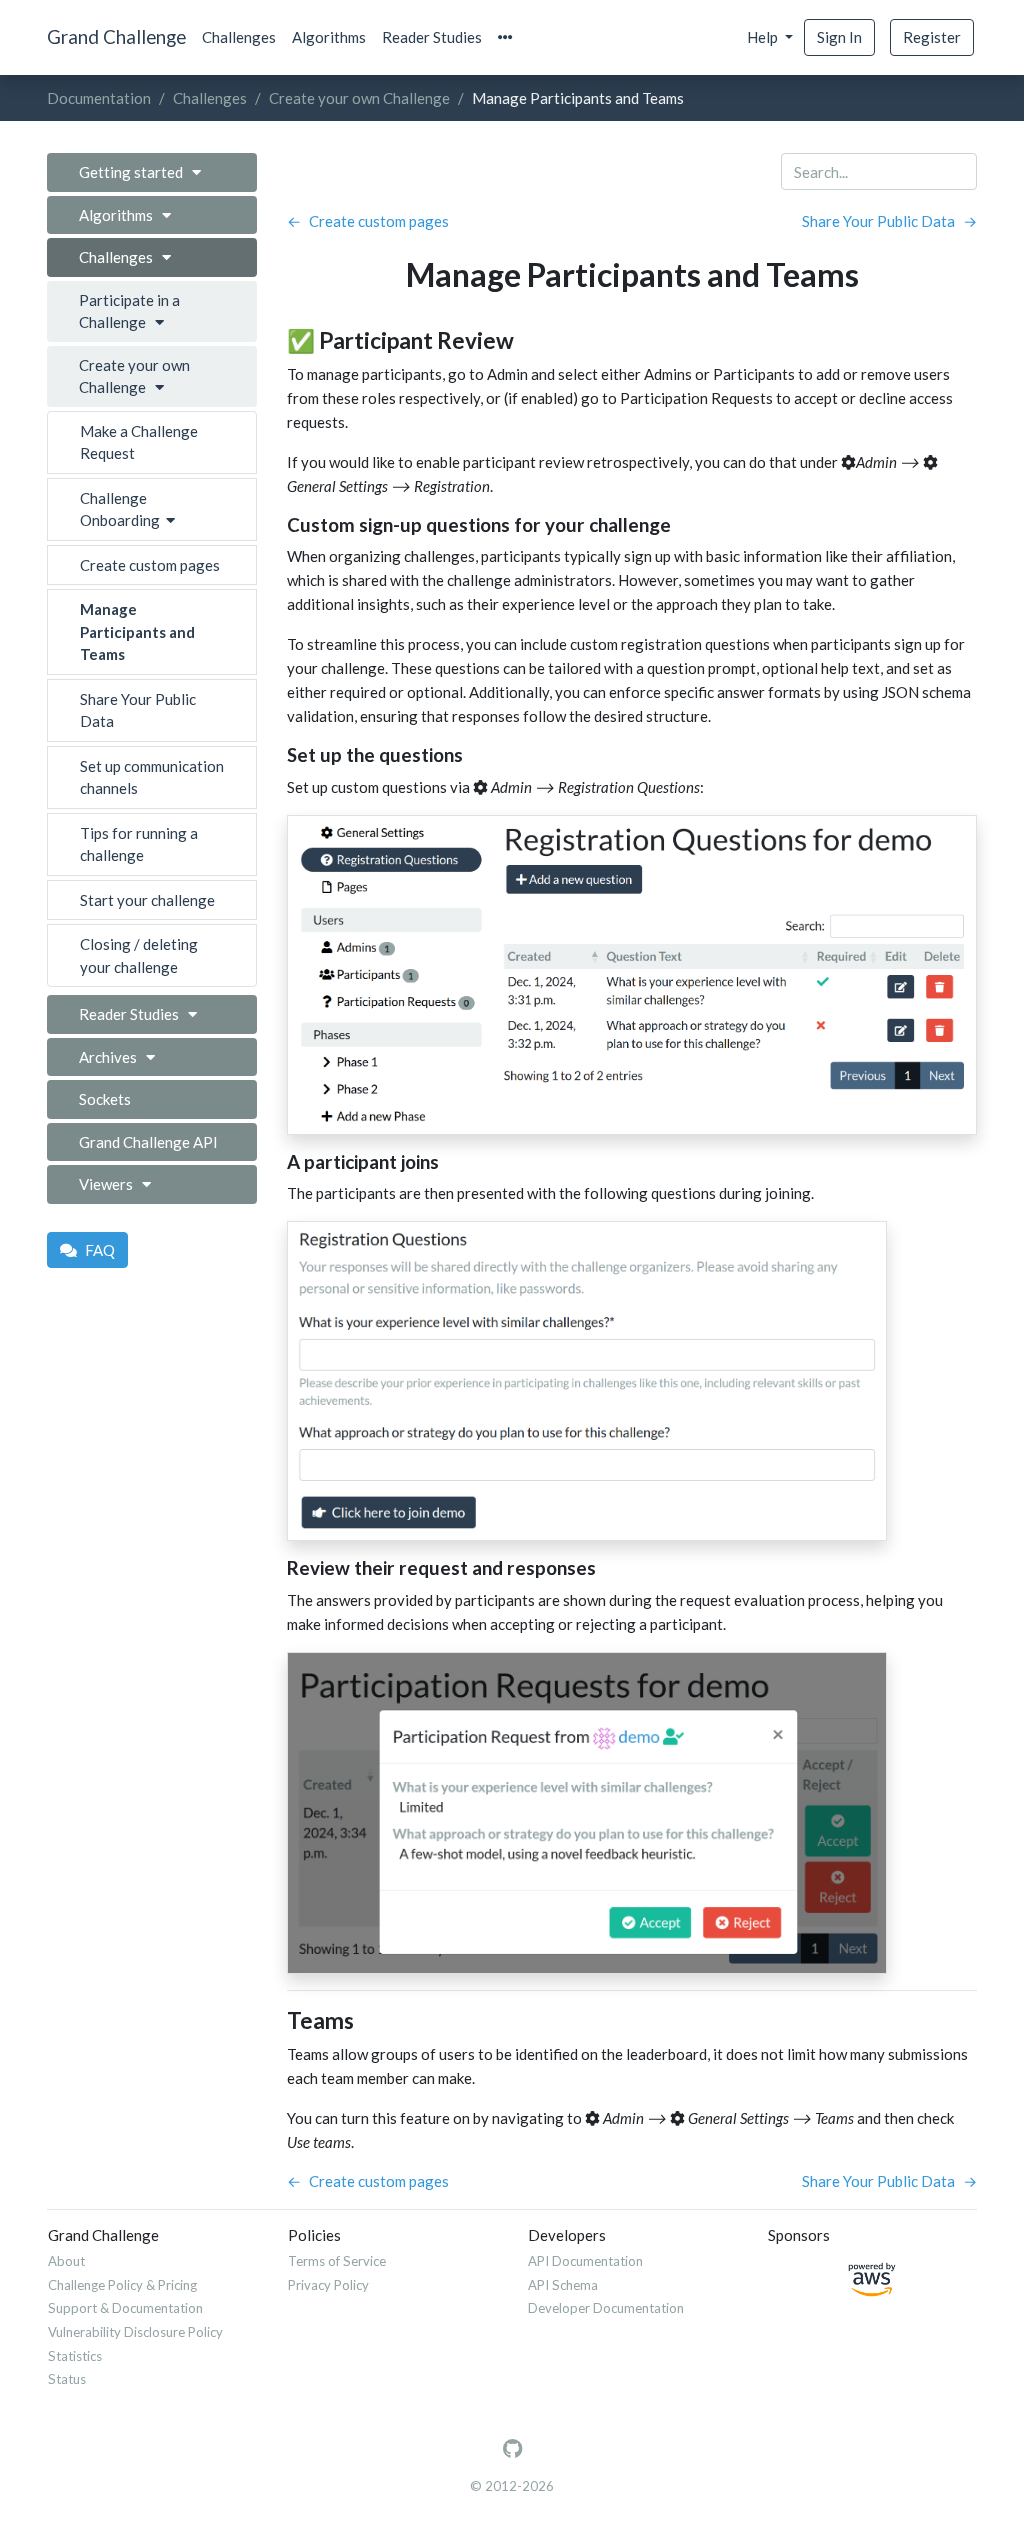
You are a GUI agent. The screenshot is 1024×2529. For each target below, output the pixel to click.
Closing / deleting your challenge (139, 955)
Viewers (110, 1184)
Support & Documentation (125, 2308)
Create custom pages (150, 565)
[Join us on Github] (512, 2449)
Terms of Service (337, 2261)
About (66, 2261)
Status (67, 2379)
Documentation (99, 98)
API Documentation (585, 2261)
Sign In (839, 37)
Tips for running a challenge (139, 844)
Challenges (239, 37)
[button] (505, 37)
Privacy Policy (328, 2285)
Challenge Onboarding (123, 509)
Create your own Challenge (359, 98)
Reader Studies (432, 37)
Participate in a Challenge (129, 311)
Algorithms (329, 37)
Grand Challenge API (148, 1142)
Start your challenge (147, 900)
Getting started (135, 172)
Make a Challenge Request (139, 442)
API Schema (563, 2285)
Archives (112, 1057)
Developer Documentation (606, 2308)
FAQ (100, 1250)
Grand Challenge (116, 36)
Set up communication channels (152, 777)
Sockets (105, 1099)
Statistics (75, 2356)
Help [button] (764, 37)
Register (932, 37)
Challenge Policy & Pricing (122, 2285)
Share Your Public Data (138, 710)
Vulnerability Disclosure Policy (135, 2332)
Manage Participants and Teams (137, 631)
